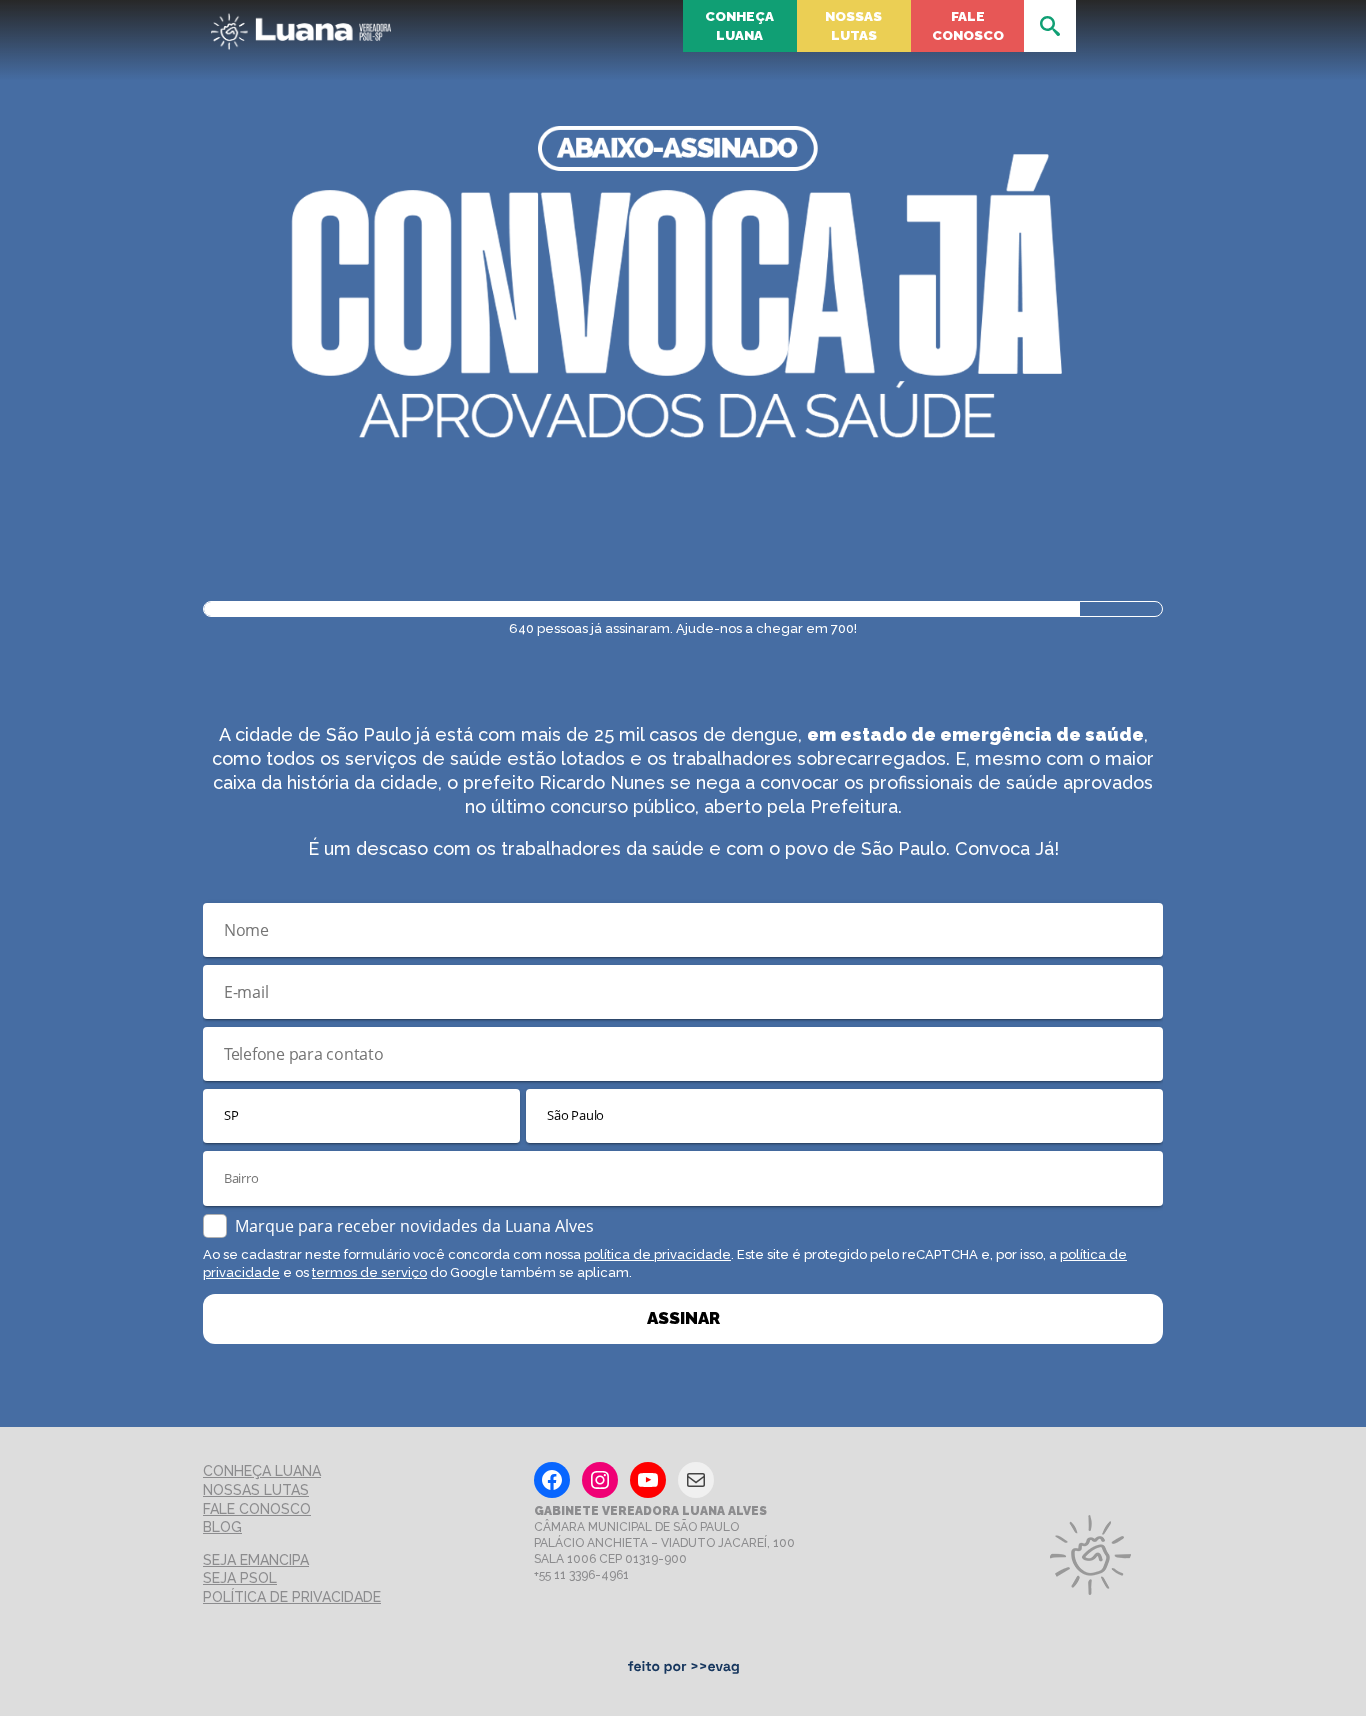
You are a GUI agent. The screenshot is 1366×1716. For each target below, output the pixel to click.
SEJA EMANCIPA (256, 1560)
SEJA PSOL (240, 1578)
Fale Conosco (968, 25)
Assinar (683, 1318)
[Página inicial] (301, 25)
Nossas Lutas (853, 25)
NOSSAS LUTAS (256, 1490)
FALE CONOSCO (257, 1509)
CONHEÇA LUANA (262, 1471)
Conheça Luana (739, 25)
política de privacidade (657, 1254)
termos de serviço (369, 1272)
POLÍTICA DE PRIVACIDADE (292, 1597)
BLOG (222, 1527)
